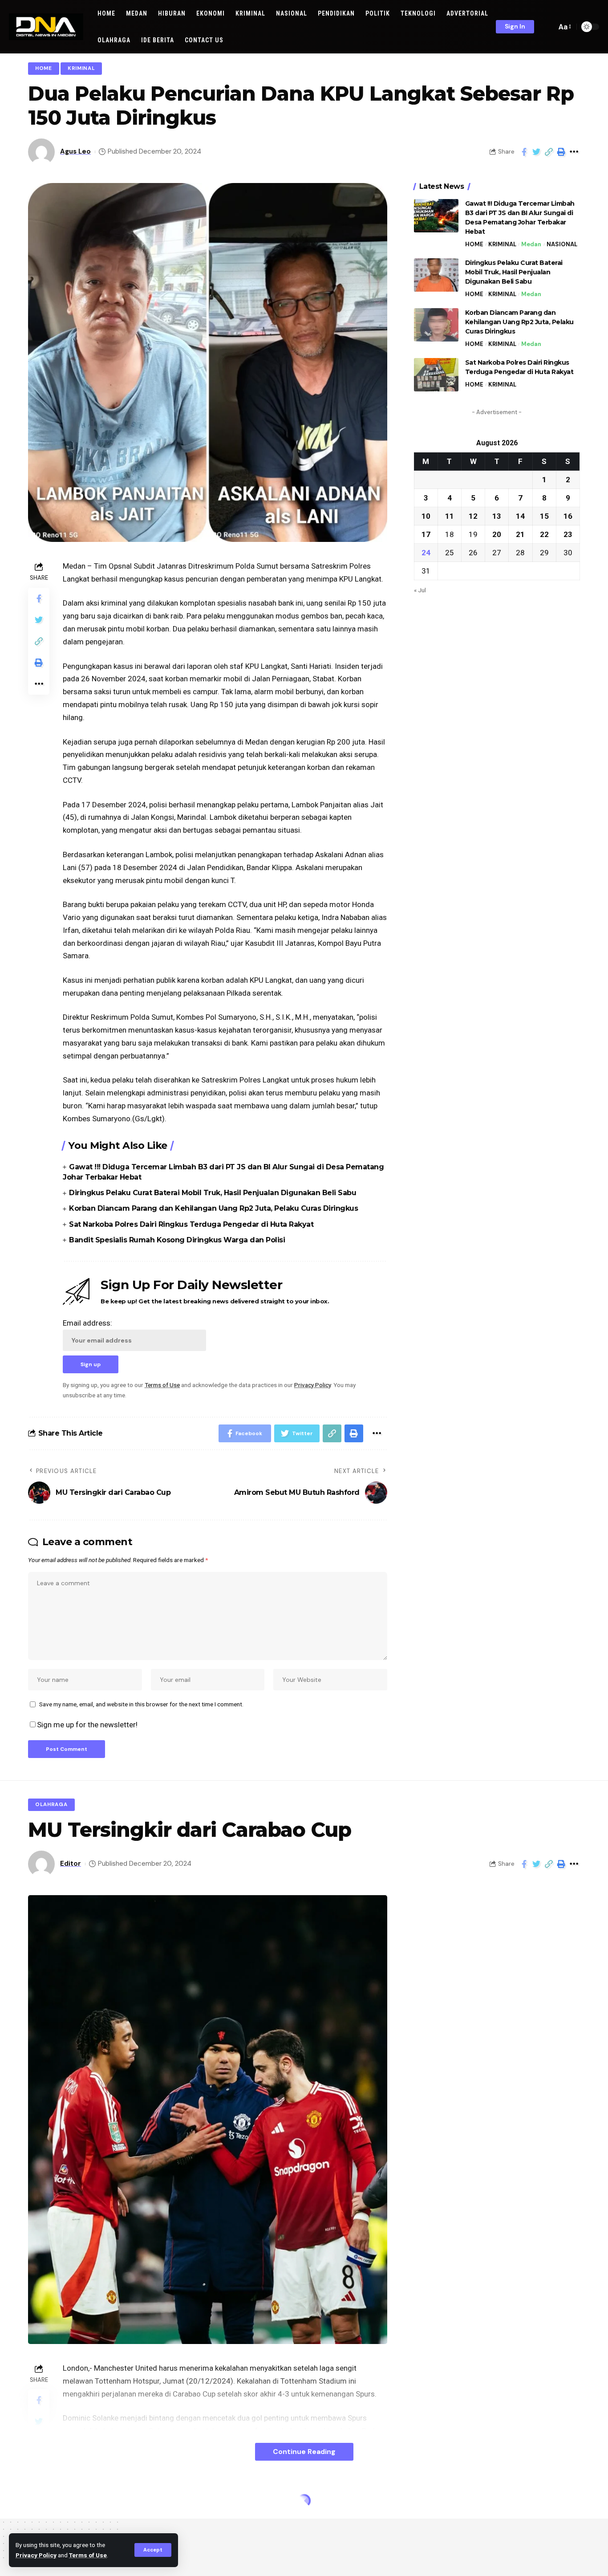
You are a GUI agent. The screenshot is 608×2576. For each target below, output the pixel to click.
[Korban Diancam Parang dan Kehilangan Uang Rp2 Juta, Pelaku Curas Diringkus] (436, 325)
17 (426, 534)
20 (497, 534)
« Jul (420, 590)
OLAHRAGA (51, 1805)
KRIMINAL (81, 68)
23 (568, 534)
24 (426, 553)
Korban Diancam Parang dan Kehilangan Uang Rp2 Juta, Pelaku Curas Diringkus (213, 1208)
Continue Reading (304, 2452)
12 (473, 516)
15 (544, 516)
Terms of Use (88, 2555)
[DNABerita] (46, 27)
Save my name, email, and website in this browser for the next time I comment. (141, 1704)
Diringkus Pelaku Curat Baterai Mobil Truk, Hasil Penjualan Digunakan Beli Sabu (213, 1193)
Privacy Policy (36, 2555)
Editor (71, 1864)
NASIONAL (562, 244)
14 (520, 516)
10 (426, 516)
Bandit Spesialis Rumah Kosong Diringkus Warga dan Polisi (177, 1240)
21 (520, 534)
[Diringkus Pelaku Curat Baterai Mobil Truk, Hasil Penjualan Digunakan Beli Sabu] (436, 275)
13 (497, 516)
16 (568, 516)
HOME (44, 68)
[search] (547, 27)
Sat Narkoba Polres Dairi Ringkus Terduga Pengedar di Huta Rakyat (191, 1224)
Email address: (87, 1323)
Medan (531, 244)
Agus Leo (75, 151)
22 (544, 534)
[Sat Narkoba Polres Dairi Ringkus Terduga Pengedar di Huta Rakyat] (436, 375)
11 (450, 516)
